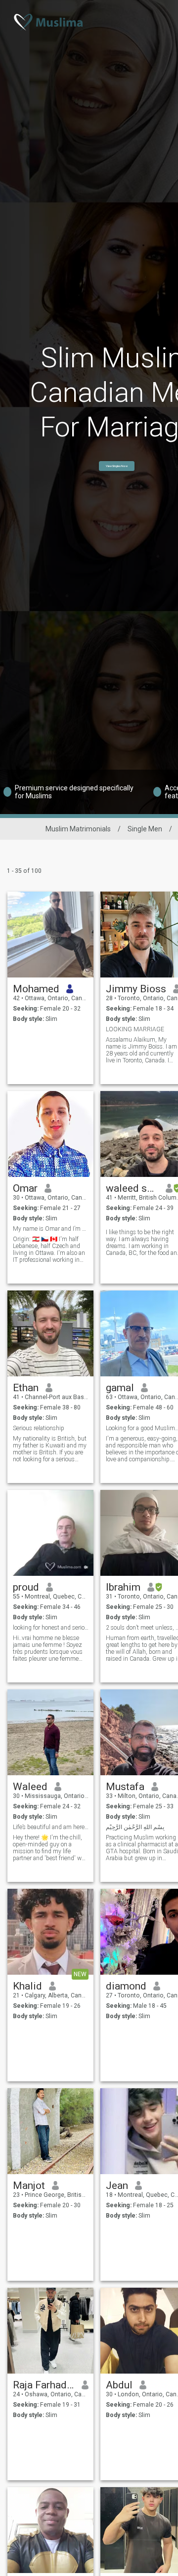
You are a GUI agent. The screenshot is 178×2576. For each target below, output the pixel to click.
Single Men (145, 829)
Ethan (26, 1388)
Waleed (30, 1787)
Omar (25, 1188)
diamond (126, 1986)
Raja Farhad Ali (44, 2385)
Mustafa (125, 1787)
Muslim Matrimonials (78, 829)
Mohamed (36, 989)
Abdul (119, 2385)
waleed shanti (132, 1188)
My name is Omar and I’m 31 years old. (51, 1229)
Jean (117, 2186)
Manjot (29, 2186)
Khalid (27, 1986)
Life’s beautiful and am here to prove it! (51, 1827)
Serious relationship (39, 1428)
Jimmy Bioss (136, 989)
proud (26, 1587)
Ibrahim (123, 1587)
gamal (120, 1388)
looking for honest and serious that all (51, 1628)
